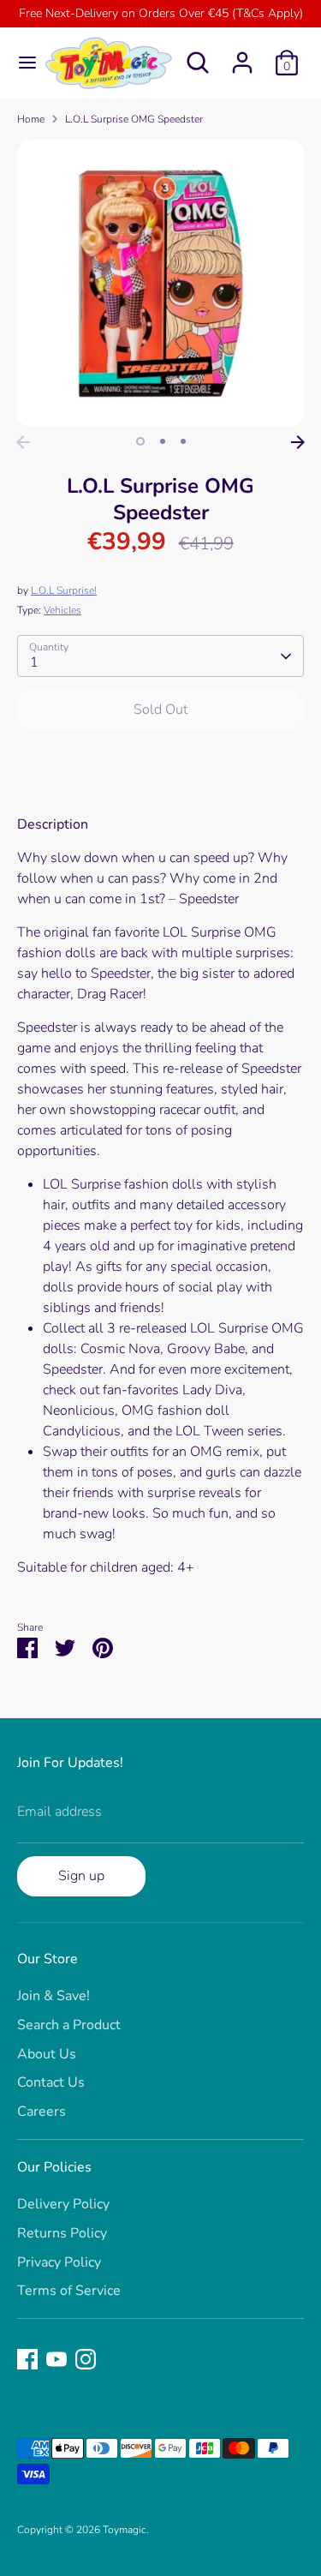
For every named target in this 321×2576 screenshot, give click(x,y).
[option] (160, 283)
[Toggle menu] (21, 63)
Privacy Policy (59, 2262)
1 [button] (140, 441)
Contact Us (51, 2082)
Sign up (81, 1876)
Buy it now (160, 761)
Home (31, 119)
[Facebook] (27, 2359)
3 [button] (183, 441)
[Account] (242, 56)
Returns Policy (62, 2233)
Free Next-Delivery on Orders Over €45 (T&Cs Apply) (161, 13)
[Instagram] (86, 2359)
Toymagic (125, 2530)
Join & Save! (53, 1996)
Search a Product (69, 2025)
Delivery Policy (63, 2204)
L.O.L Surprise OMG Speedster (134, 119)
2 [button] (163, 441)
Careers (42, 2112)
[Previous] (23, 442)
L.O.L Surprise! (64, 590)
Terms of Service (69, 2291)
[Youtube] (56, 2359)
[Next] (298, 442)
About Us (47, 2054)
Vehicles (62, 610)
